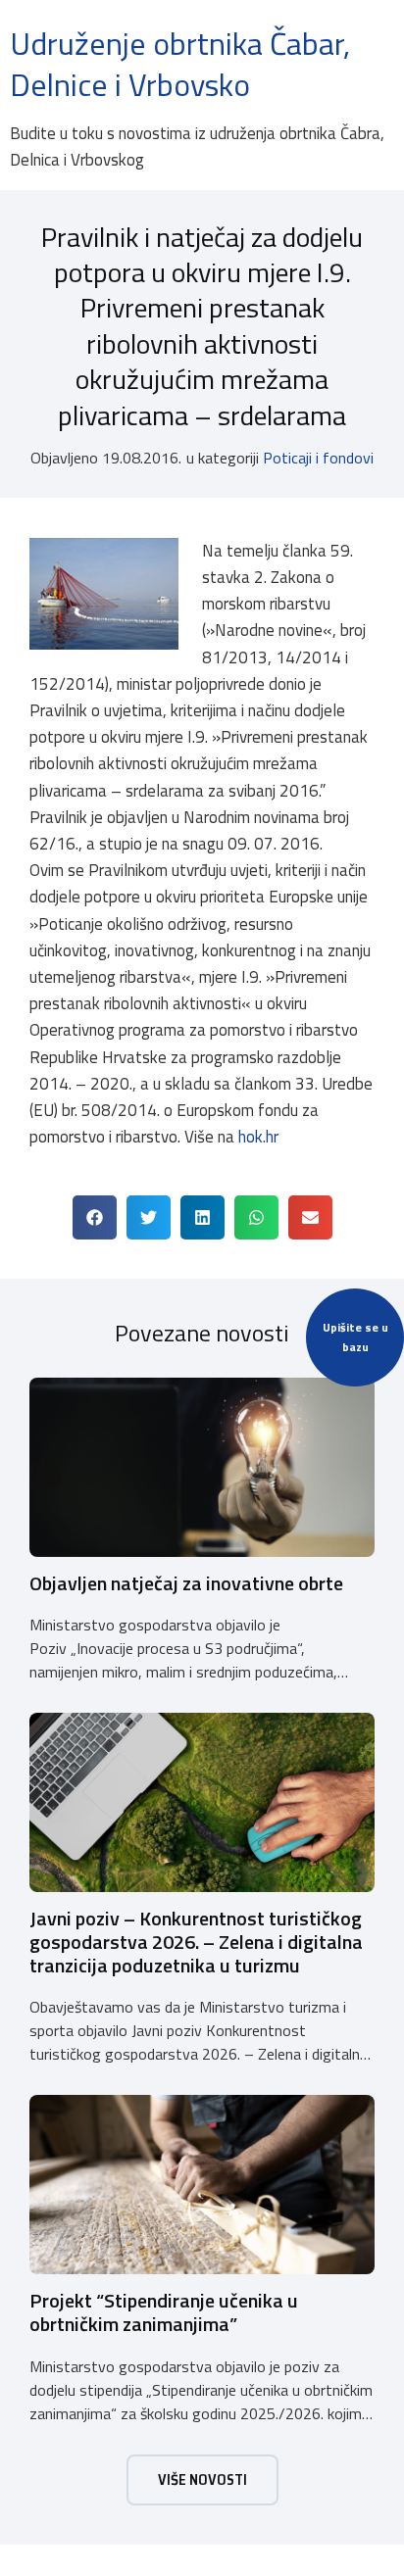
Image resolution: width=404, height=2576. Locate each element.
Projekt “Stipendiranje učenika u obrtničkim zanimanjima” (164, 2312)
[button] (95, 1217)
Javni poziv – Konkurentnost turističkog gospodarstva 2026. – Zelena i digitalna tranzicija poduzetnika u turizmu (196, 1942)
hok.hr (258, 1137)
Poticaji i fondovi (318, 458)
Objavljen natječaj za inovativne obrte (186, 1583)
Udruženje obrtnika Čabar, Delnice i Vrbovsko (180, 64)
